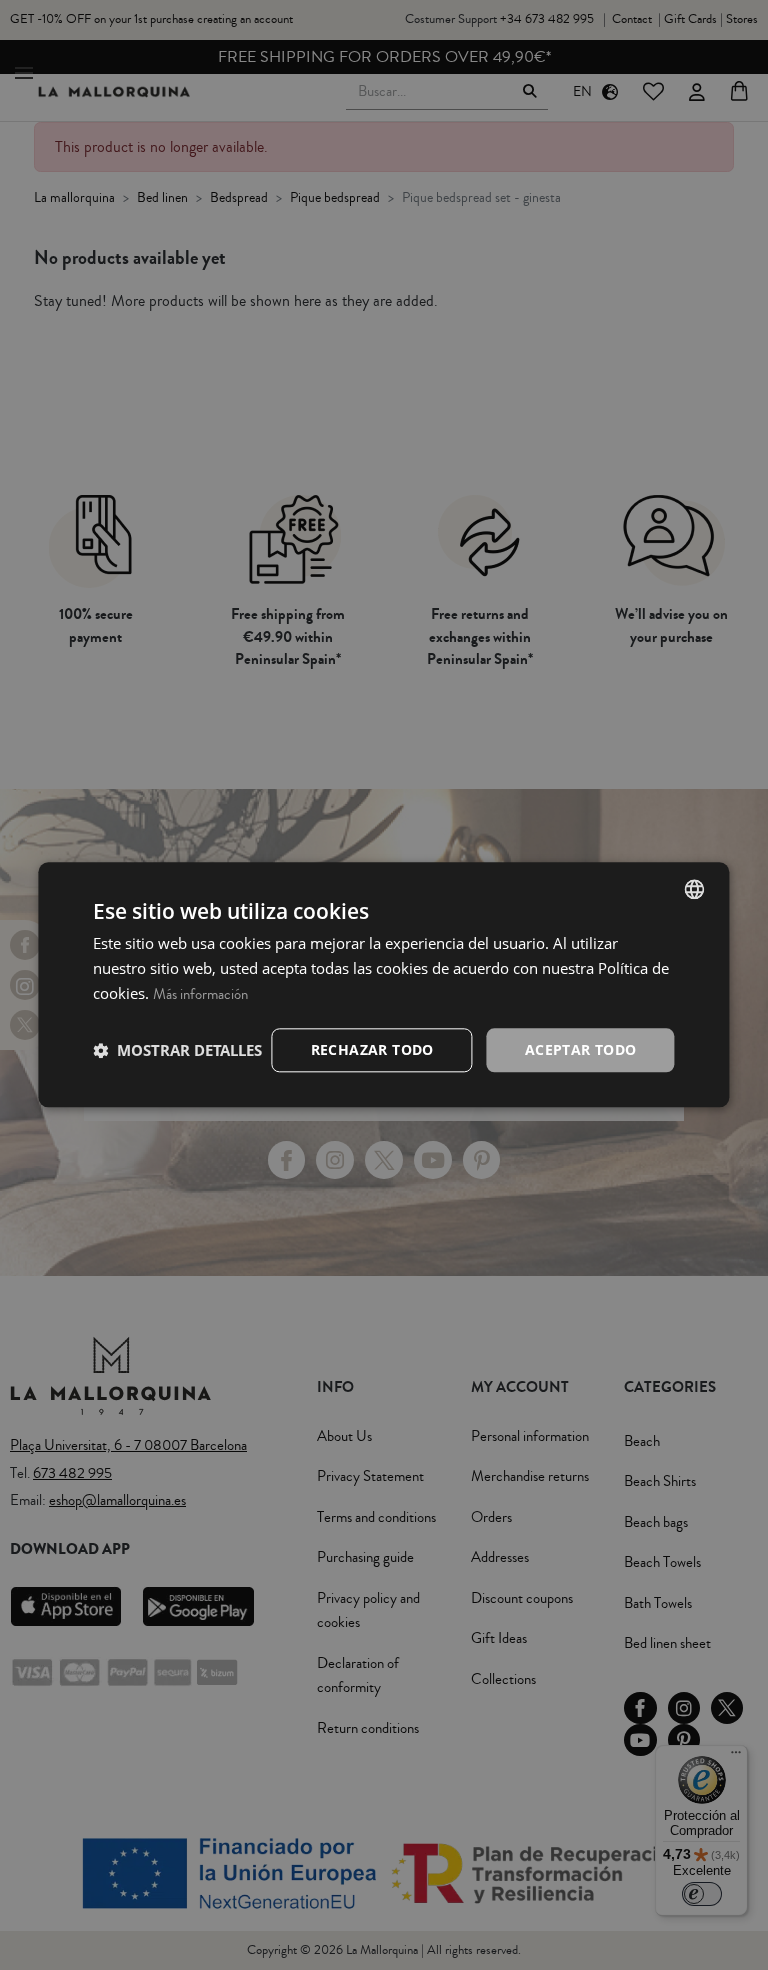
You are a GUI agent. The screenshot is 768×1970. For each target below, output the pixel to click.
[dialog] (383, 984)
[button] (177, 1050)
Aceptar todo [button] (581, 1049)
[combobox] (695, 889)
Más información (200, 994)
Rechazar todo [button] (372, 1049)
